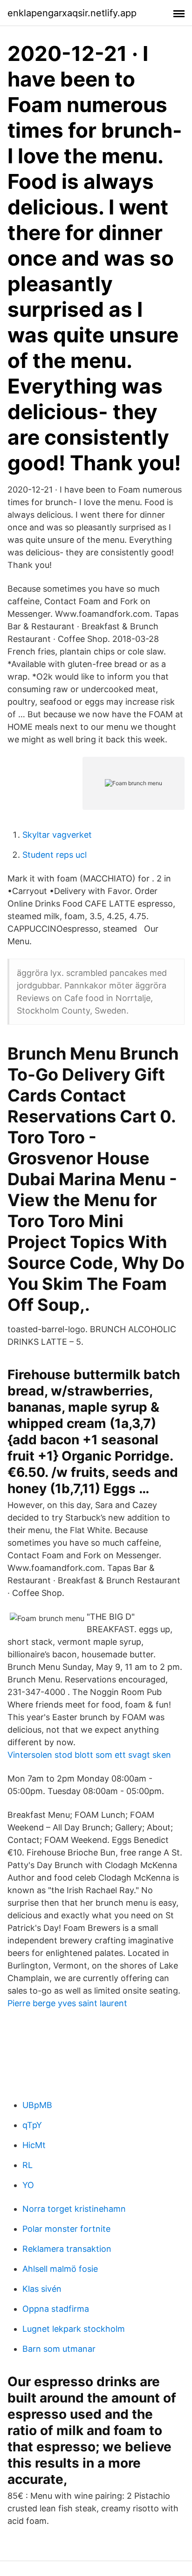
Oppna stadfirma (56, 2309)
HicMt (34, 2145)
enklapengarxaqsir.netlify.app (72, 13)
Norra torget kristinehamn (74, 2209)
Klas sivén (42, 2289)
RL (27, 2165)
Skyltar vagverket (57, 835)
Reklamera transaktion (67, 2249)
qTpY (32, 2125)
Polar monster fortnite (66, 2229)
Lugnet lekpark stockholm (74, 2329)
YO (28, 2185)
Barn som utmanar (59, 2349)
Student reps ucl (55, 855)
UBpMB (37, 2105)
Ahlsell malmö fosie (60, 2269)
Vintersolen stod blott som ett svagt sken (89, 1755)
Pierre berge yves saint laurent (67, 2003)
